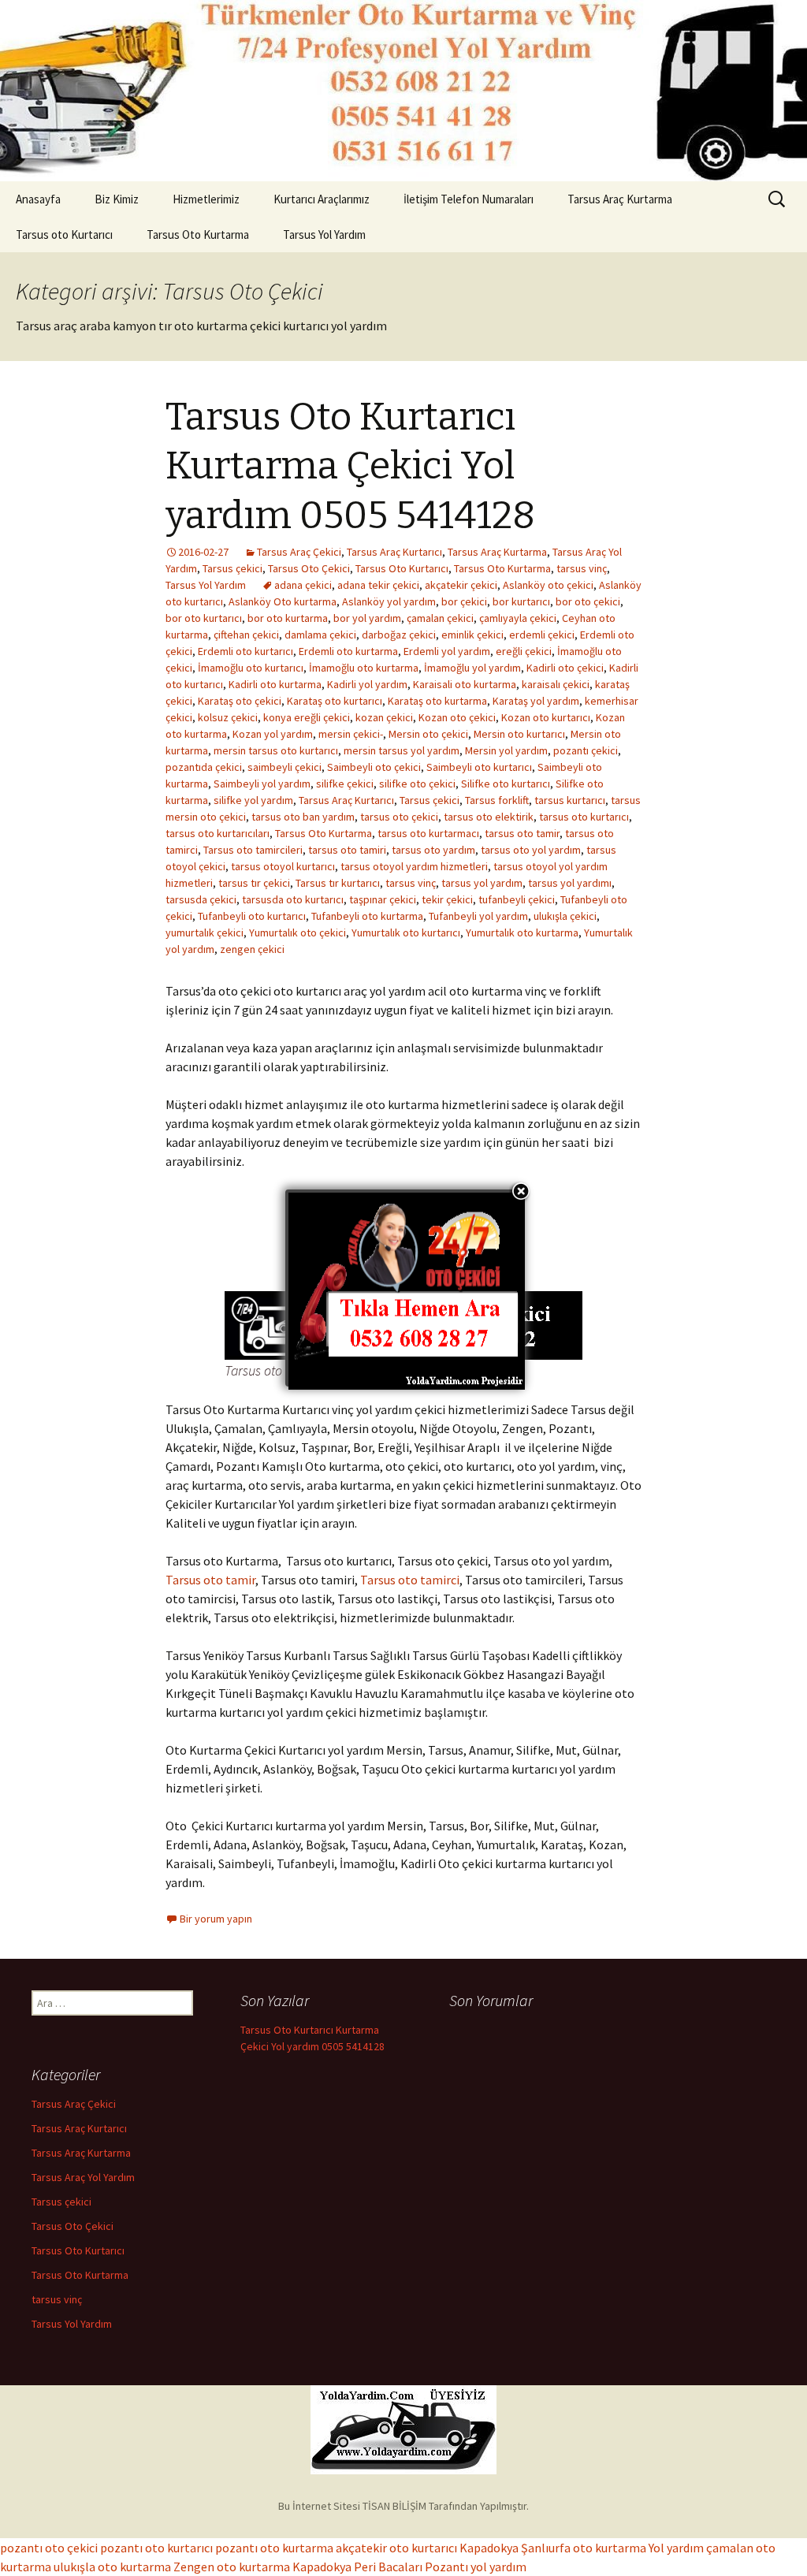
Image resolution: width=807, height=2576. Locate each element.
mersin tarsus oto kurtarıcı (276, 750)
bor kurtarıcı (521, 601)
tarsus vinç (582, 568)
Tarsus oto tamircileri (253, 850)
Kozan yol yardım (273, 734)
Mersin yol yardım (506, 750)
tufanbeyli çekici (517, 899)
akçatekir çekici (461, 585)
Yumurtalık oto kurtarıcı (406, 932)
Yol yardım (676, 2548)
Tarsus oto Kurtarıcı (64, 235)
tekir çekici (447, 899)
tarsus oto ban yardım (303, 817)
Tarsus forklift (497, 800)
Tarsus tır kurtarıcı (338, 883)
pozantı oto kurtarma (274, 2548)
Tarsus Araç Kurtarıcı (394, 552)
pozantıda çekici (204, 767)
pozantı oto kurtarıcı (156, 2548)
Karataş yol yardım (536, 701)
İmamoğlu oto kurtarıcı (251, 668)
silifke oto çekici (417, 784)
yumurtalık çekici (205, 932)
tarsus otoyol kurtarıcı (283, 866)
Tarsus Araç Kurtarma (620, 199)
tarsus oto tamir (522, 833)
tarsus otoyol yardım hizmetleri (414, 866)
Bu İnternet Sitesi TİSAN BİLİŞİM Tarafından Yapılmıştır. (403, 2506)
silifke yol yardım (253, 800)
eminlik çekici (472, 635)
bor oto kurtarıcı (204, 618)
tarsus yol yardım (482, 883)
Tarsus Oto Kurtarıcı (402, 568)
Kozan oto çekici (457, 717)
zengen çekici (252, 949)
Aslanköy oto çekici (548, 585)
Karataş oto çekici (240, 701)
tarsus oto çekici (399, 817)
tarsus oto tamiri (347, 850)
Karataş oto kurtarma (437, 701)
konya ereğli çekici (307, 717)
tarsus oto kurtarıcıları (218, 833)
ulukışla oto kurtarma (112, 2567)
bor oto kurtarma (288, 618)
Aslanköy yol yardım (389, 601)
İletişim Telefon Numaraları (469, 199)
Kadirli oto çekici (565, 668)
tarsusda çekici (201, 899)
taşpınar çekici (383, 899)
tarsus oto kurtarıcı (584, 817)
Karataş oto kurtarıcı (335, 701)
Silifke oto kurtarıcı (506, 784)
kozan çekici (384, 717)
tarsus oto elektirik (489, 817)
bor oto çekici (588, 601)
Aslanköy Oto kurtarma (283, 601)
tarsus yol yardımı (570, 883)
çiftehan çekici (246, 635)
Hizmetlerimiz (206, 199)
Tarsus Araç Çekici (299, 552)
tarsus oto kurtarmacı (428, 833)
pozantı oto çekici (49, 2548)
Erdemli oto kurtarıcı (245, 651)
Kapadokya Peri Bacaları (357, 2567)
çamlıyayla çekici (518, 618)
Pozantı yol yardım (476, 2567)
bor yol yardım (367, 618)
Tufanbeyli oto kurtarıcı (252, 916)
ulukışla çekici (565, 916)
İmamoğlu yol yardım (472, 668)
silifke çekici (345, 784)
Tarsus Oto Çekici (309, 568)
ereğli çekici (524, 651)
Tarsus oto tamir (210, 1580)
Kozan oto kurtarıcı (546, 717)
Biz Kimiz (117, 199)
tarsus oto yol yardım (531, 850)
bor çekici (464, 601)
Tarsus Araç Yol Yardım (83, 2177)
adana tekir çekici (378, 585)
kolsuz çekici (228, 717)
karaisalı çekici (556, 684)
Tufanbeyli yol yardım (478, 916)
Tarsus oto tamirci (410, 1580)
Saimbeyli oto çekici (374, 767)
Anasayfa (38, 199)
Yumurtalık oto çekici (298, 932)
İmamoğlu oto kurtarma (364, 668)
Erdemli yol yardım (447, 651)
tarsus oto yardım (433, 850)
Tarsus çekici (232, 568)
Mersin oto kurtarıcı (519, 734)
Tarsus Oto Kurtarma (198, 235)
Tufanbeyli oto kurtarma (367, 916)
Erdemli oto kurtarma (348, 651)
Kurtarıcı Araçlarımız (322, 199)
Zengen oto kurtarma (232, 2567)
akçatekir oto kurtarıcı (396, 2548)
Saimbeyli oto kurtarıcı (479, 767)
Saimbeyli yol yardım (262, 784)
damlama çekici (320, 635)
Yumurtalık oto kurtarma (522, 932)
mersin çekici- (351, 734)
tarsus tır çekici (254, 883)
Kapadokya (489, 2548)
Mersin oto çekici (428, 734)
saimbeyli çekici (284, 767)
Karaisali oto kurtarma (465, 684)
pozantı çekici (586, 750)
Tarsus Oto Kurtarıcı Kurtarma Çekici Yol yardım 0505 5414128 (350, 466)
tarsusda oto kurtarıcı (293, 899)
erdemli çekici (542, 635)
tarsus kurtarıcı (570, 800)
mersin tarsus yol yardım (402, 750)
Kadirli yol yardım (367, 684)
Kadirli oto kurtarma (275, 684)
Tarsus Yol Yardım (324, 235)
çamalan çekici (440, 618)
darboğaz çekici (399, 635)
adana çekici (303, 585)
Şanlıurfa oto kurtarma (584, 2548)
